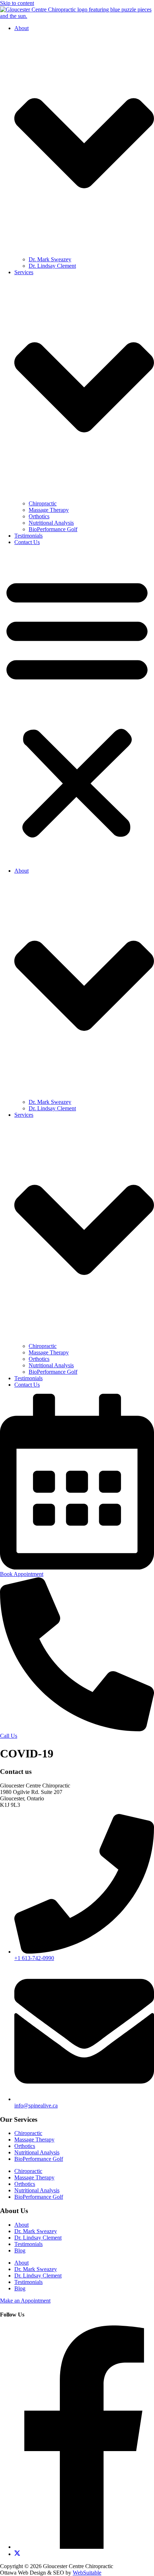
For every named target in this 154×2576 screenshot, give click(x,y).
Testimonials (28, 536)
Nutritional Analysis (51, 523)
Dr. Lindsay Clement (52, 266)
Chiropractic (43, 503)
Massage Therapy (49, 510)
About (21, 2225)
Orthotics (39, 516)
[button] (77, 707)
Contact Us (27, 542)
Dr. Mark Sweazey (50, 259)
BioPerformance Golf (53, 529)
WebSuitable (87, 2573)
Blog (20, 2250)
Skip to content (17, 3)
